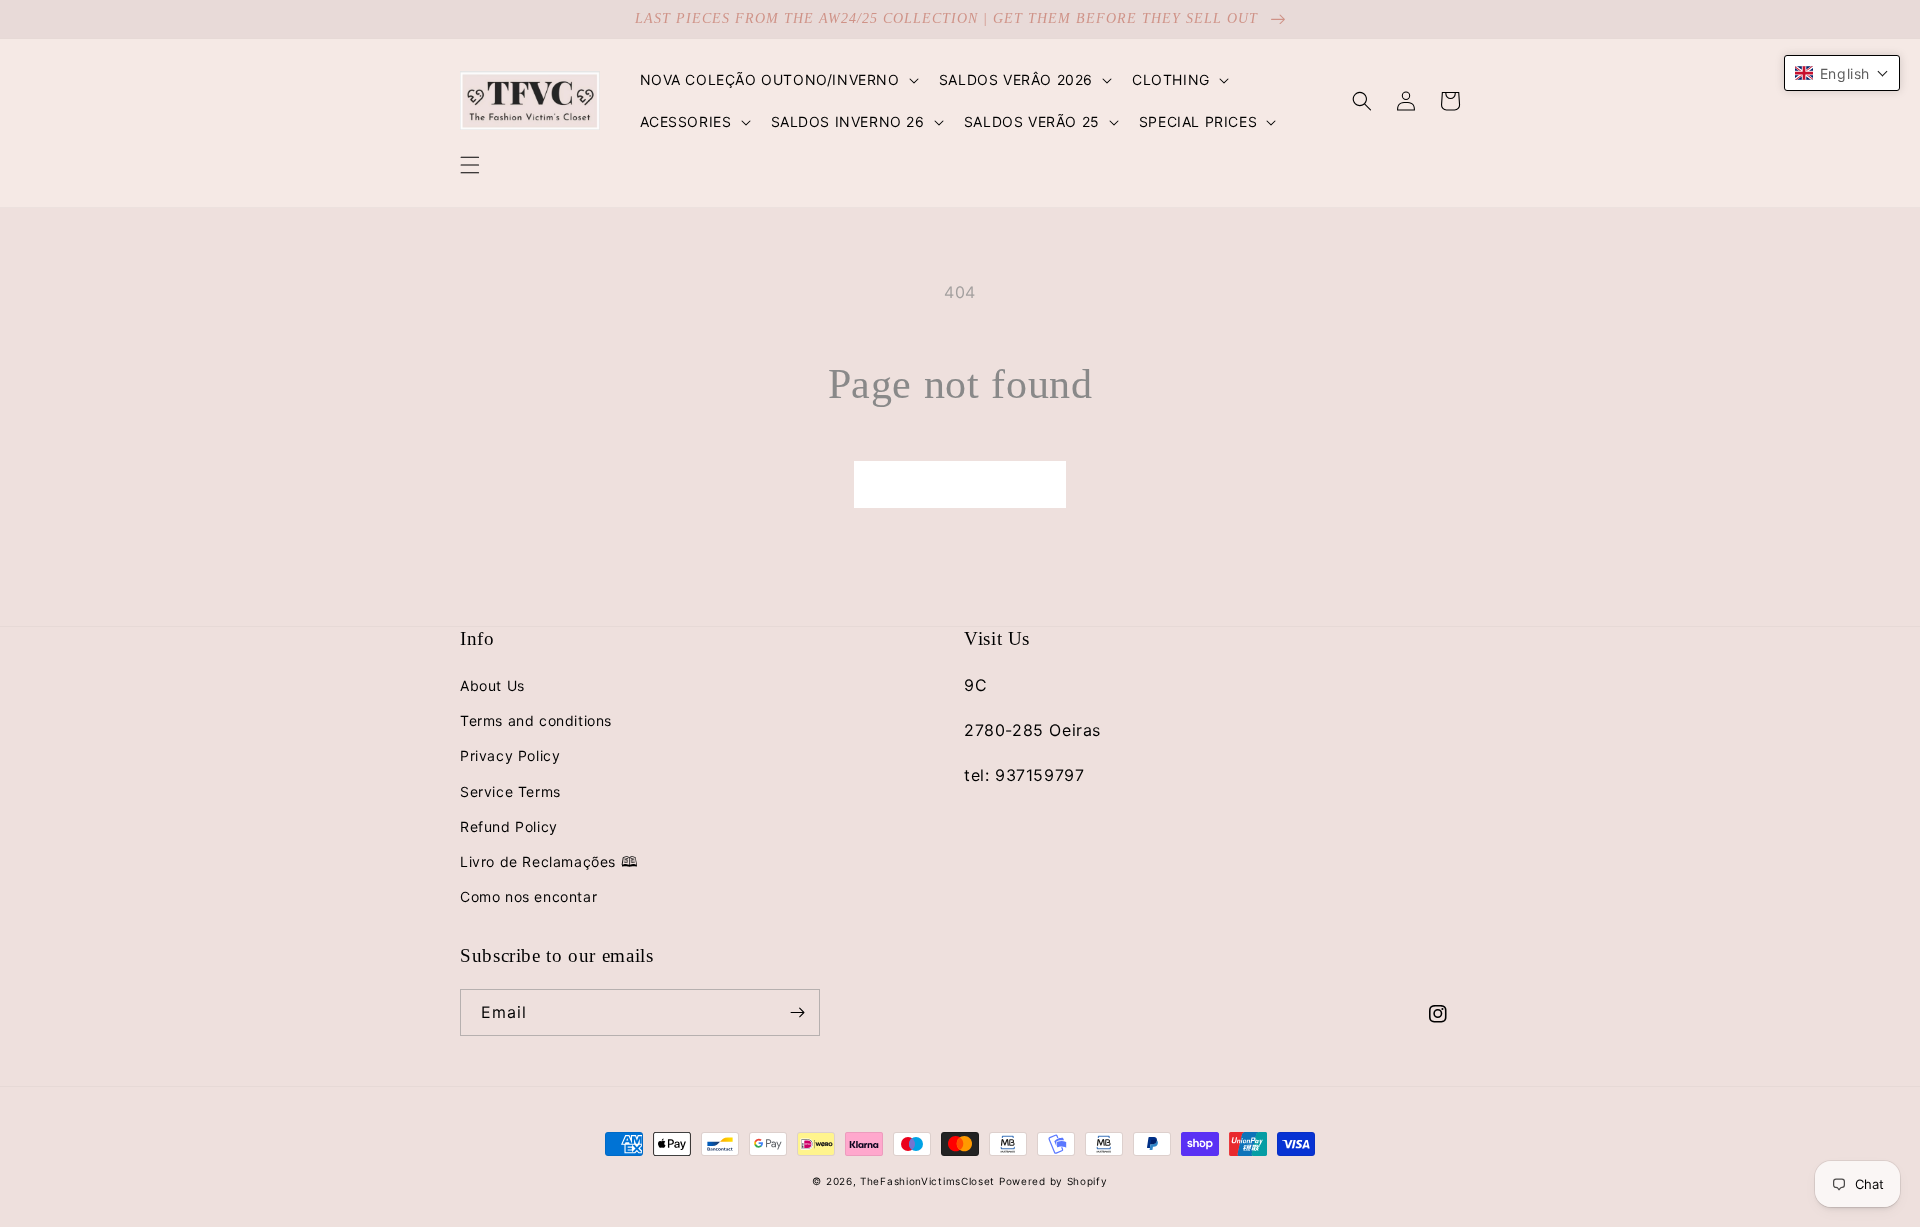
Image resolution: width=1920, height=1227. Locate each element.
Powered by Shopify (1053, 1181)
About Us (492, 685)
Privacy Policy (510, 755)
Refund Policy (509, 826)
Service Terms (510, 791)
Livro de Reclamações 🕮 (549, 861)
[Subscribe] (797, 1012)
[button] (470, 165)
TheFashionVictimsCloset (927, 1181)
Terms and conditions (536, 720)
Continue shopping (960, 483)
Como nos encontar (528, 896)
